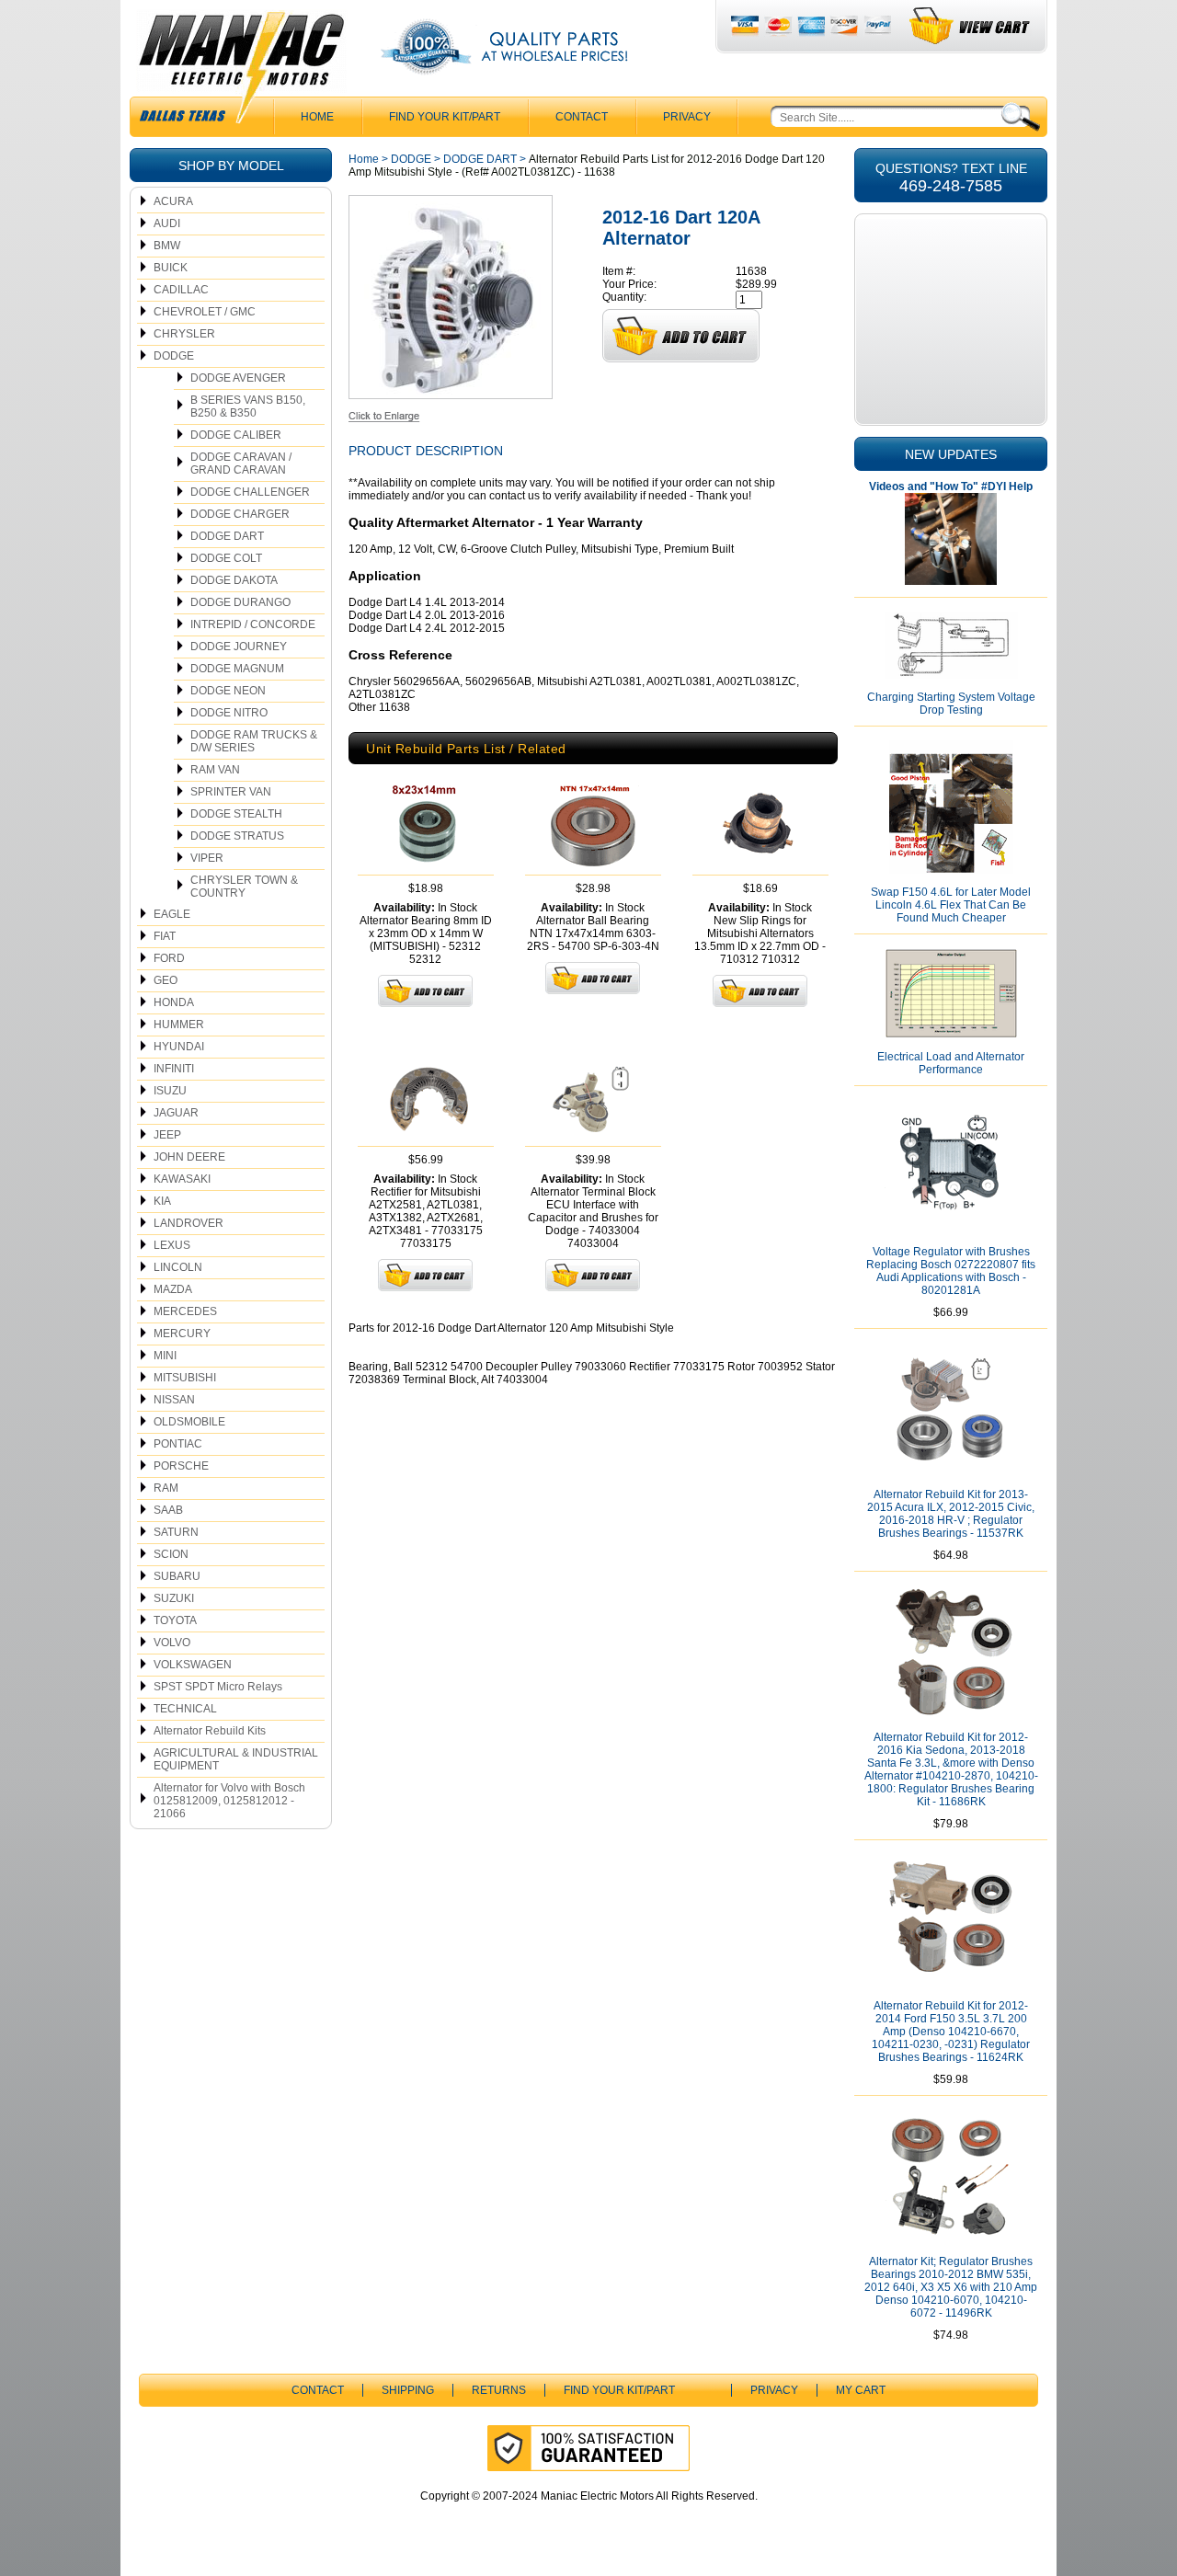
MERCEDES (185, 1311)
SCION (171, 1554)
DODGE (174, 356)
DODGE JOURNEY (239, 647)
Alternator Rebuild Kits (210, 1731)
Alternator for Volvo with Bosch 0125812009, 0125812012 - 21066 (229, 1801)
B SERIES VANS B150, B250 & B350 (248, 406)
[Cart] (971, 26)
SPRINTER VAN (231, 792)
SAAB (168, 1510)
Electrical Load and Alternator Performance (951, 1063)
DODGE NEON (228, 691)
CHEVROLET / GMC (205, 312)
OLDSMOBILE (189, 1422)
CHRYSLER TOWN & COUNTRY (244, 887)
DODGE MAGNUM (237, 669)
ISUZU (170, 1091)
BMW (167, 246)
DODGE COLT (226, 558)
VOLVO (172, 1643)
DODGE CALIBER (236, 435)
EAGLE (172, 914)
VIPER (207, 858)
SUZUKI (174, 1598)
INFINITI (174, 1069)
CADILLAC (181, 290)
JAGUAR (176, 1113)
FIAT (165, 936)
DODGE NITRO (229, 713)
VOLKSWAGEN (193, 1665)
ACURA (173, 201)
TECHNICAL (185, 1709)
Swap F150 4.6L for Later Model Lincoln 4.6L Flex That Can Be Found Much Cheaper (951, 905)
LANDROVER (189, 1223)
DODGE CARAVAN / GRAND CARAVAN (241, 464)
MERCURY (182, 1334)
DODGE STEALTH (236, 814)
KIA (162, 1201)
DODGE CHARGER (240, 514)
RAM (166, 1488)
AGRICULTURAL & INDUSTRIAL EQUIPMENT (236, 1759)
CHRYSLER (184, 334)
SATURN (176, 1532)
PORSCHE (181, 1466)
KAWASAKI (182, 1179)
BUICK (171, 268)
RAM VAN (215, 770)
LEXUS (172, 1245)
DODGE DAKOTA (234, 580)
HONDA (174, 1002)
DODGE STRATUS (237, 836)
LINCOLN (178, 1267)
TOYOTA (175, 1620)
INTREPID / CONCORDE (253, 624)
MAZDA (173, 1289)
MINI (165, 1356)
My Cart (861, 2390)
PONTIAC (178, 1444)
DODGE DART (227, 536)
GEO (166, 980)
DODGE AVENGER (238, 378)
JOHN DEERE (189, 1157)
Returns (499, 2390)
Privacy (687, 117)
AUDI (167, 223)
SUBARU (177, 1576)
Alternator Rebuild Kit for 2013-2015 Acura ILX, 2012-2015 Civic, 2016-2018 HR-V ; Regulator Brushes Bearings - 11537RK (951, 1514)
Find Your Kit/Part (445, 117)
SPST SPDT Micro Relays (218, 1687)
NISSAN (174, 1400)
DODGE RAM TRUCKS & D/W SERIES (254, 741)
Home (364, 159)
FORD (169, 958)
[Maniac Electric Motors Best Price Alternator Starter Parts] (241, 72)
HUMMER (179, 1025)
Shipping (408, 2390)
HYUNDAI (179, 1047)
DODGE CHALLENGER (250, 492)
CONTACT (582, 117)
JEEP (167, 1135)
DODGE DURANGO (240, 602)
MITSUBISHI (185, 1378)
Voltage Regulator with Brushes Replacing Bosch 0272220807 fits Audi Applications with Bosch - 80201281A (951, 1271)
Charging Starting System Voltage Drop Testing (951, 704)
